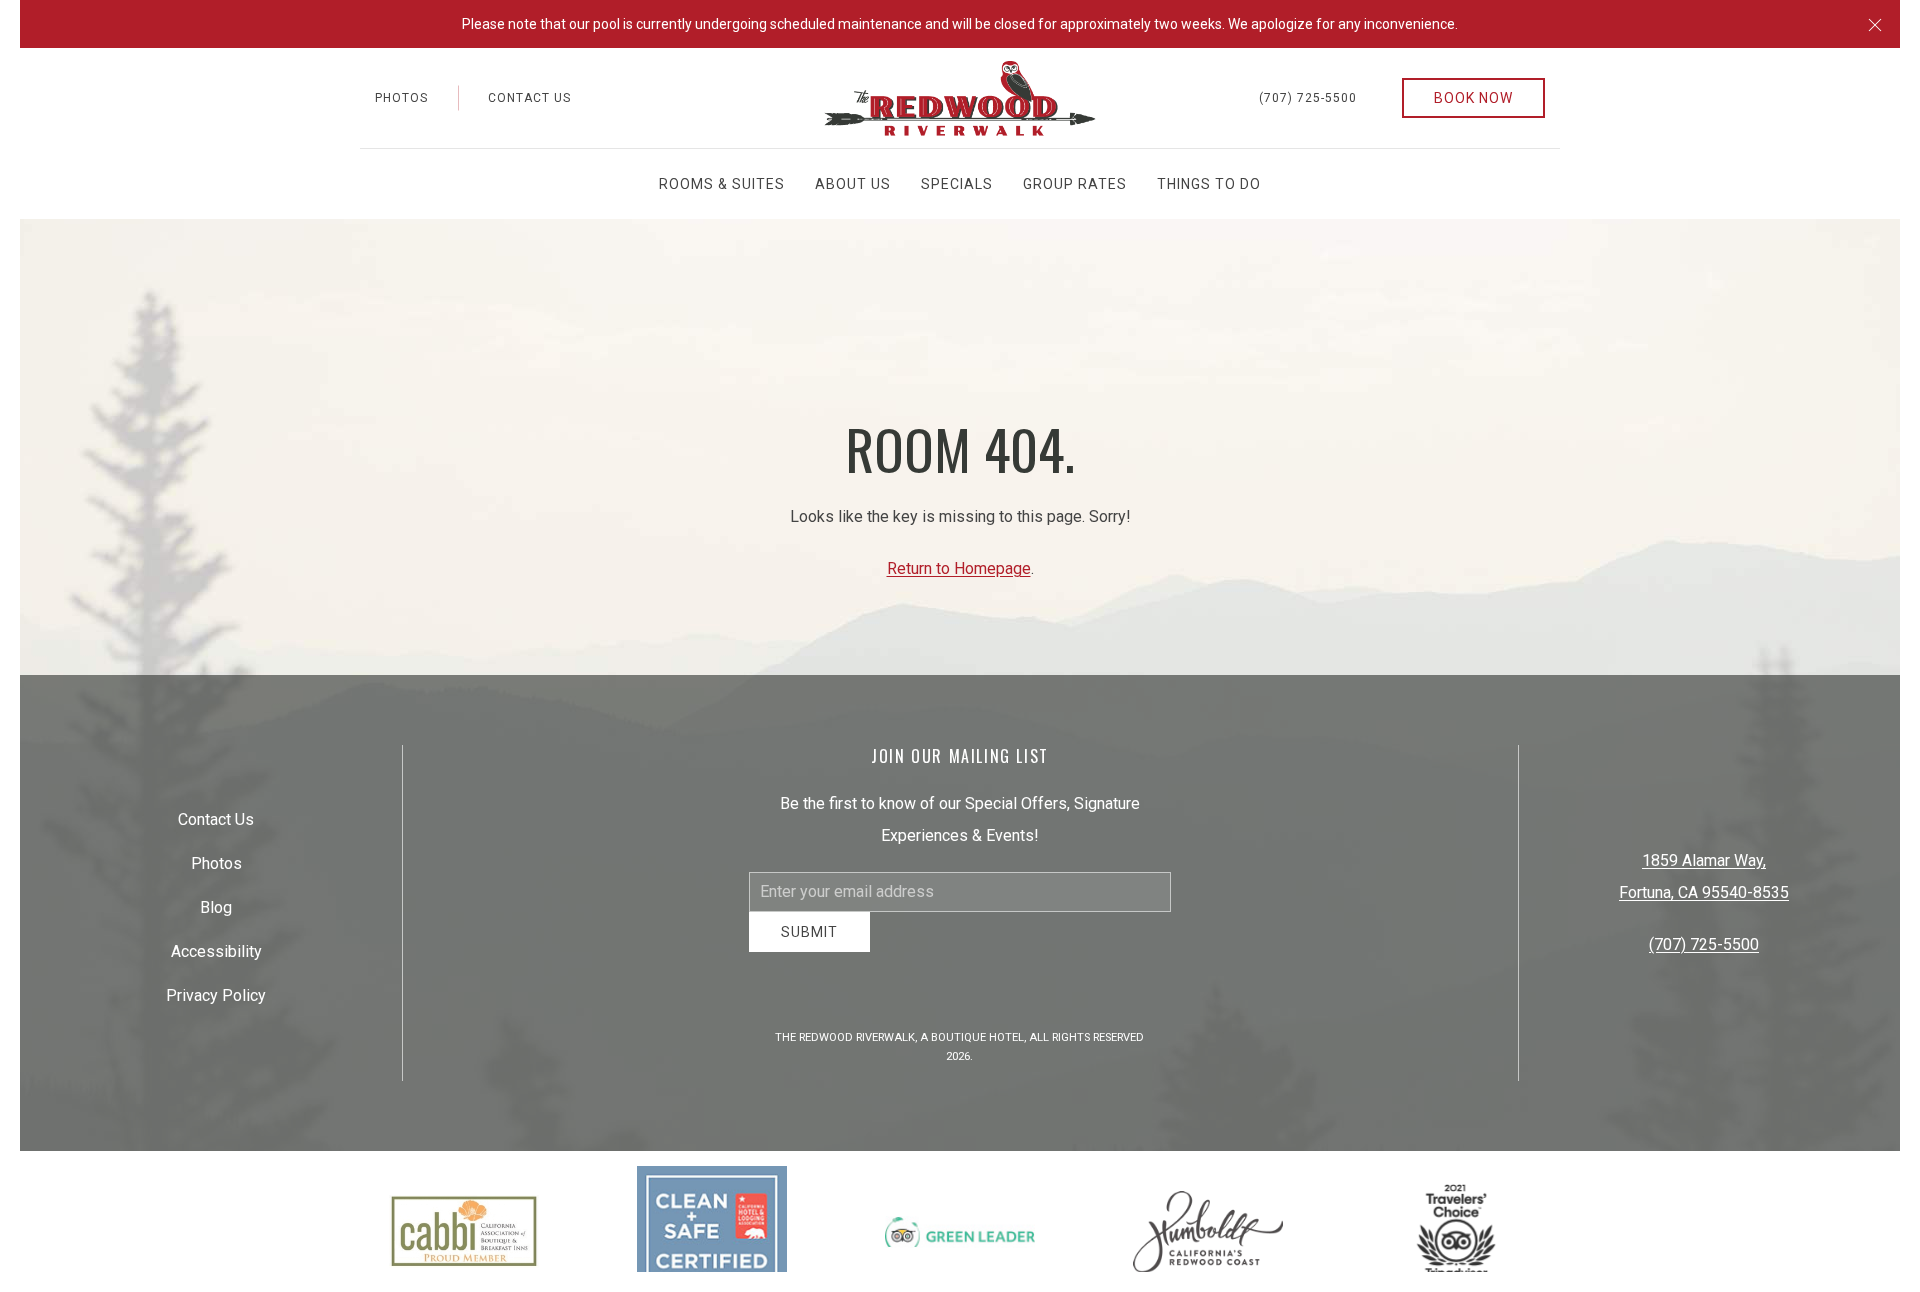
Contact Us (529, 98)
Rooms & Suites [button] (722, 184)
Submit (809, 947)
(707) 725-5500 (1308, 98)
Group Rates (1075, 184)
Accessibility (216, 959)
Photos (401, 98)
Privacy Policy (216, 1003)
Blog (216, 915)
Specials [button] (957, 184)
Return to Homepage (959, 568)
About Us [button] (853, 184)
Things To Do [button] (1209, 184)
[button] (1875, 24)
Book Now (1473, 98)
